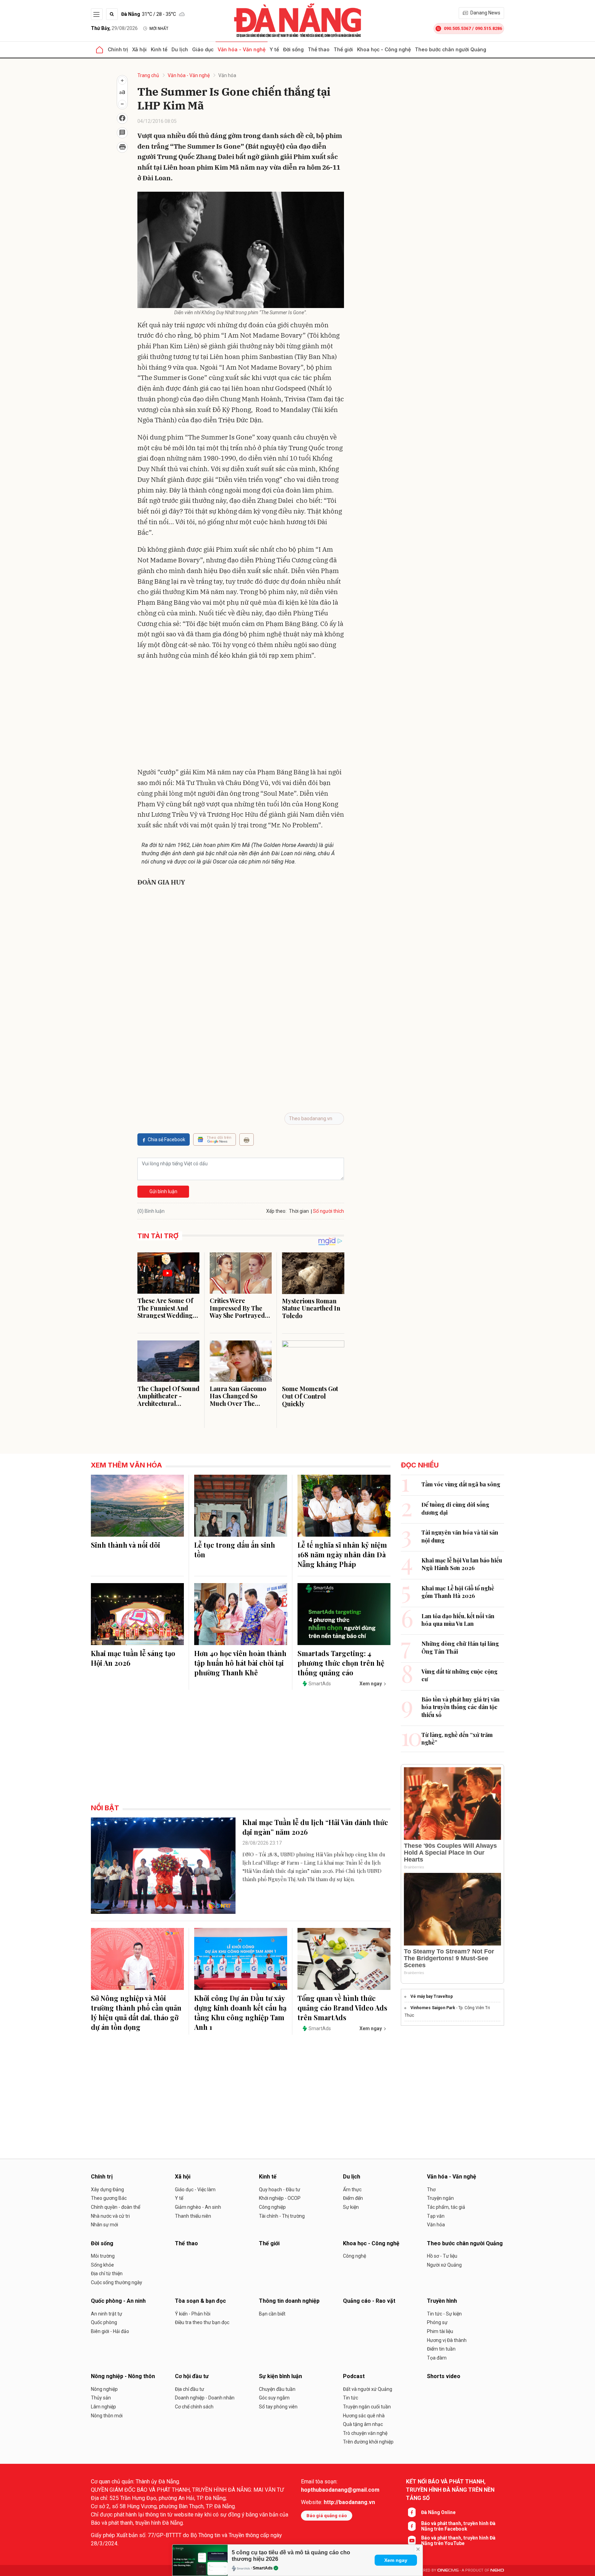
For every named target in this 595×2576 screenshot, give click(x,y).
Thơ (431, 2190)
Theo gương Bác (109, 2198)
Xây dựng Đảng (107, 2190)
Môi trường (103, 2256)
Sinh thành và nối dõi (126, 1545)
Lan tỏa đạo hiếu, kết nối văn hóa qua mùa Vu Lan (458, 1620)
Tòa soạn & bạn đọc (200, 2301)
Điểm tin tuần (441, 2349)
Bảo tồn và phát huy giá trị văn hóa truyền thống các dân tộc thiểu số (461, 1707)
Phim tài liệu (440, 2331)
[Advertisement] (241, 715)
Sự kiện (351, 2207)
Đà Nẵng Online (438, 2512)
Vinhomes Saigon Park (433, 2008)
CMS (448, 2570)
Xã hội (139, 49)
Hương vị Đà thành (447, 2340)
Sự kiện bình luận (280, 2376)
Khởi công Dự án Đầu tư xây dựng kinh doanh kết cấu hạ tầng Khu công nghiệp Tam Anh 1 (240, 2012)
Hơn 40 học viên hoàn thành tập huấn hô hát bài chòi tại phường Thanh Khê (240, 1663)
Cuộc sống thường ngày (117, 2282)
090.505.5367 (457, 28)
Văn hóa (227, 75)
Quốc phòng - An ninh (118, 2301)
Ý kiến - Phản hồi (193, 2314)
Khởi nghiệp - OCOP (280, 2198)
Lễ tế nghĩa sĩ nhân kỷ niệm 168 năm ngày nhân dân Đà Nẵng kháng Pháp (342, 1554)
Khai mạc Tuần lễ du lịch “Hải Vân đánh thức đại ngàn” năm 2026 (315, 1827)
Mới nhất (159, 29)
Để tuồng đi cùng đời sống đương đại (455, 1508)
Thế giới (343, 49)
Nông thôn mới (107, 2416)
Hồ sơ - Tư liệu (442, 2256)
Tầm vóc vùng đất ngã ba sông (461, 1484)
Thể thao (319, 49)
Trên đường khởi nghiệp (368, 2442)
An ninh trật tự (107, 2314)
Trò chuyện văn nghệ (365, 2433)
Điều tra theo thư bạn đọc (202, 2322)
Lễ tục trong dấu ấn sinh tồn (235, 1550)
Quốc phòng (104, 2322)
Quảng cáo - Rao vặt (369, 2301)
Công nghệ (354, 2256)
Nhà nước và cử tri (110, 2216)
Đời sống (293, 49)
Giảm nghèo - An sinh (198, 2207)
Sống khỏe (102, 2265)
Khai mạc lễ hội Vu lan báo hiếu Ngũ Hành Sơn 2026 (462, 1564)
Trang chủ (148, 75)
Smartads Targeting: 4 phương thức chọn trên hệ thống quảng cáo (341, 1663)
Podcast (354, 2376)
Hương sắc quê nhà (364, 2416)
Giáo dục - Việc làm (195, 2190)
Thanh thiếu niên (193, 2216)
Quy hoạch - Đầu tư (280, 2190)
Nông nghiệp (104, 2389)
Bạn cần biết (272, 2314)
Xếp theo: (276, 1211)
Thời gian (299, 1211)
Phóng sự (437, 2322)
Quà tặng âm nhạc (363, 2424)
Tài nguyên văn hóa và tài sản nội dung (460, 1536)
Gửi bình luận (163, 1191)
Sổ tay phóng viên (278, 2407)
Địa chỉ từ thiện (107, 2273)
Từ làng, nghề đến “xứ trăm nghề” (457, 1738)
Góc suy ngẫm (274, 2398)
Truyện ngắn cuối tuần (367, 2407)
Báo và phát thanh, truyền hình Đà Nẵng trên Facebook (458, 2526)
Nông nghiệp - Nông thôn (123, 2376)
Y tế (274, 49)
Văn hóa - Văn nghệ (242, 49)
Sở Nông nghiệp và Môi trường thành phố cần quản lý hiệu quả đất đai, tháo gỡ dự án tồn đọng (136, 2012)
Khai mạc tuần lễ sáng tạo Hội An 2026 (133, 1658)
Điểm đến (353, 2198)
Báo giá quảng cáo (327, 2516)
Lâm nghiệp (103, 2407)
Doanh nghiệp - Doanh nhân (205, 2398)
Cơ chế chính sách (194, 2407)
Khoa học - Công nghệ (384, 49)
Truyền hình (442, 2301)
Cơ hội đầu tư (192, 2376)
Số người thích (328, 1211)
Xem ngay (396, 2560)
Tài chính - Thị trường (282, 2216)
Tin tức (351, 2398)
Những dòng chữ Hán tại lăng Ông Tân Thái (460, 1647)
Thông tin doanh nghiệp (289, 2301)
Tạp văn (436, 2216)
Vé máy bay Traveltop (432, 1996)
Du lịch (180, 49)
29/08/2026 (114, 28)
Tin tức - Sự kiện (444, 2314)
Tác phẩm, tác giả (446, 2207)
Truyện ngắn (440, 2198)
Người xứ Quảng (444, 2265)
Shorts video (444, 2376)
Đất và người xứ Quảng (368, 2389)
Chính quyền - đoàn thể (116, 2207)
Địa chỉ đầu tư (190, 2389)
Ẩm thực (352, 2190)
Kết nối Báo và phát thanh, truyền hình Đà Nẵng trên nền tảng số (450, 2490)
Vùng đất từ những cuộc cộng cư (460, 1675)
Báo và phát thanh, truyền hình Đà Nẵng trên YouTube (458, 2541)
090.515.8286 (489, 28)
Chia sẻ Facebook (166, 1139)
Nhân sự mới (105, 2225)
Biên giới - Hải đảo (110, 2331)
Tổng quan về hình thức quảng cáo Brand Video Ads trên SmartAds (342, 2008)
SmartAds (263, 2568)
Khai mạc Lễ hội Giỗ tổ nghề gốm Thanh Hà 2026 (458, 1592)
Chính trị (118, 49)
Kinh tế (159, 49)
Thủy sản (101, 2398)
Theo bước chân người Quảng (451, 49)
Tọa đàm (437, 2358)
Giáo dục (203, 49)
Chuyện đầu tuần (277, 2389)
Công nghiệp (272, 2207)
